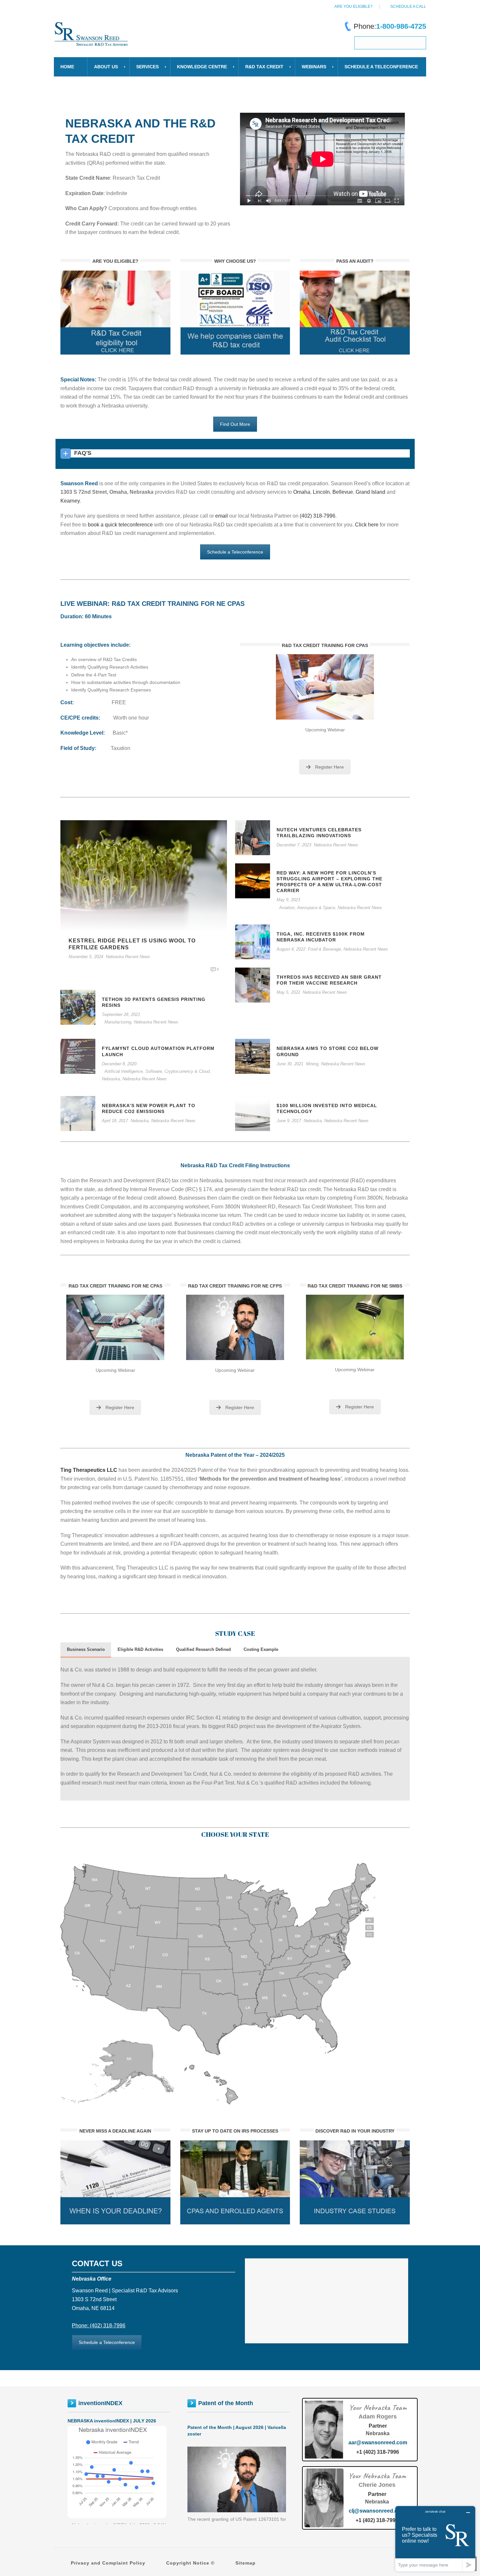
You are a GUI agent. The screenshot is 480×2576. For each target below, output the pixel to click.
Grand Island (370, 492)
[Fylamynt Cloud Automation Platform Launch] (78, 1056)
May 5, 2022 (288, 992)
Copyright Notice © (190, 2563)
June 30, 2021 (290, 1064)
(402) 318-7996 (318, 516)
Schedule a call (408, 7)
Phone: (390, 26)
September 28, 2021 (121, 1014)
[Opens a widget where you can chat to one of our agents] (435, 2539)
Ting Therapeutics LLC (89, 1470)
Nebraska (111, 1079)
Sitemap (246, 2563)
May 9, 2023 (288, 900)
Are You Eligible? (353, 7)
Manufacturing (118, 1022)
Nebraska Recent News (128, 957)
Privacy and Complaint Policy (108, 2563)
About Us (106, 67)
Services (147, 67)
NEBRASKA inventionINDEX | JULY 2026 (112, 2421)
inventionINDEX (100, 2403)
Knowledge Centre (202, 67)
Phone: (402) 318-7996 (99, 2326)
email (222, 516)
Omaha (302, 492)
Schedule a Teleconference (235, 552)
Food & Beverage (324, 949)
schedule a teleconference (381, 67)
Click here (367, 525)
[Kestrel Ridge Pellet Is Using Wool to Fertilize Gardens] (144, 875)
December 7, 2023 (294, 845)
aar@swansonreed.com (378, 2443)
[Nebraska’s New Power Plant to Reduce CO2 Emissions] (78, 1113)
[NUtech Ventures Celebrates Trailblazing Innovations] (253, 837)
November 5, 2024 (86, 957)
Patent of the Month (226, 2403)
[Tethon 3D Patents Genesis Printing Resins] (78, 1007)
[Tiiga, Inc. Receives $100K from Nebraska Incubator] (253, 941)
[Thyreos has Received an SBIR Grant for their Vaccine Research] (253, 985)
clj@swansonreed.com (377, 2511)
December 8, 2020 (119, 1064)
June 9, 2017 (289, 1121)
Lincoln (321, 492)
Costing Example (261, 1649)
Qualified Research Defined (203, 1649)
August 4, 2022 (291, 949)
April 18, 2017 (115, 1121)
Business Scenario (86, 1649)
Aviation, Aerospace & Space (307, 908)
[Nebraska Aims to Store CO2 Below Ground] (253, 1056)
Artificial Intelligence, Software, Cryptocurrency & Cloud (157, 1071)
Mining (312, 1064)
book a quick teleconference (120, 525)
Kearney (70, 501)
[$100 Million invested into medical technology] (253, 1113)
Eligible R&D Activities (140, 1649)
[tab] (86, 1650)
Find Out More (235, 424)
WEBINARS (314, 67)
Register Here (329, 767)
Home (67, 67)
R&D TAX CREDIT (264, 67)
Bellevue (343, 492)
